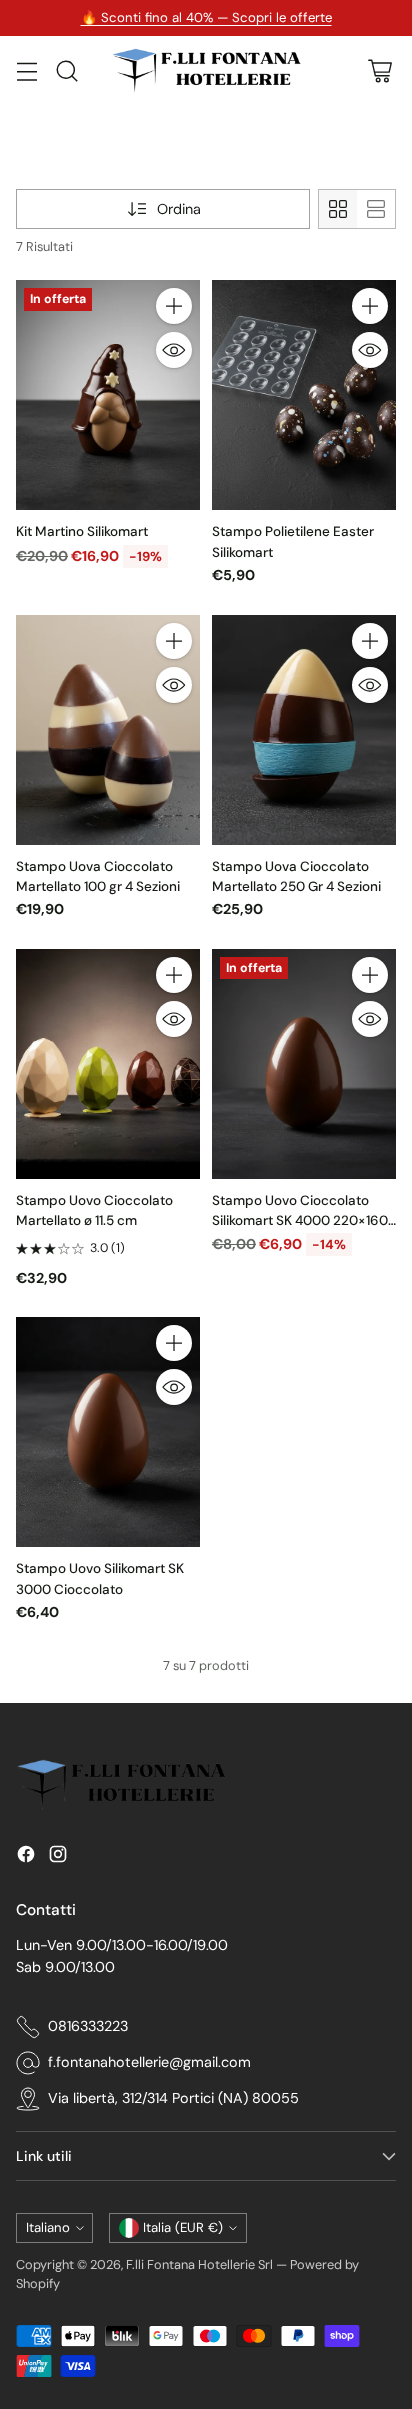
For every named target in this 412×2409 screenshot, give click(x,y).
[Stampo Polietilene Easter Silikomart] (304, 395)
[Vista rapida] (174, 350)
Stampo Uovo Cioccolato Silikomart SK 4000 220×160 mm (300, 1221)
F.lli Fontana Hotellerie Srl (201, 2264)
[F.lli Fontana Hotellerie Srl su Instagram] (58, 1857)
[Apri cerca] (66, 70)
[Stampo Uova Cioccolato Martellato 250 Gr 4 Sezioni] (304, 730)
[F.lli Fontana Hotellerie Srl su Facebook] (26, 1857)
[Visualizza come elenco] (376, 209)
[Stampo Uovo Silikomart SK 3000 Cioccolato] (108, 1432)
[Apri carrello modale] (379, 70)
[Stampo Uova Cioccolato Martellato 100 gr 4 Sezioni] (108, 730)
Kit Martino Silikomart (82, 531)
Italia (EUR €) (183, 2227)
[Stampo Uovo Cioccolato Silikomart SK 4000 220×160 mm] (304, 1064)
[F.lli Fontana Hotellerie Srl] (206, 71)
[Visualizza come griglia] (338, 209)
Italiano (48, 2227)
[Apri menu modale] (26, 70)
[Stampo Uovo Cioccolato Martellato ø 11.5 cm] (108, 1064)
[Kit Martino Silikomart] (108, 395)
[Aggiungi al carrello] (174, 306)
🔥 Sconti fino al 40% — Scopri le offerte (206, 17)
